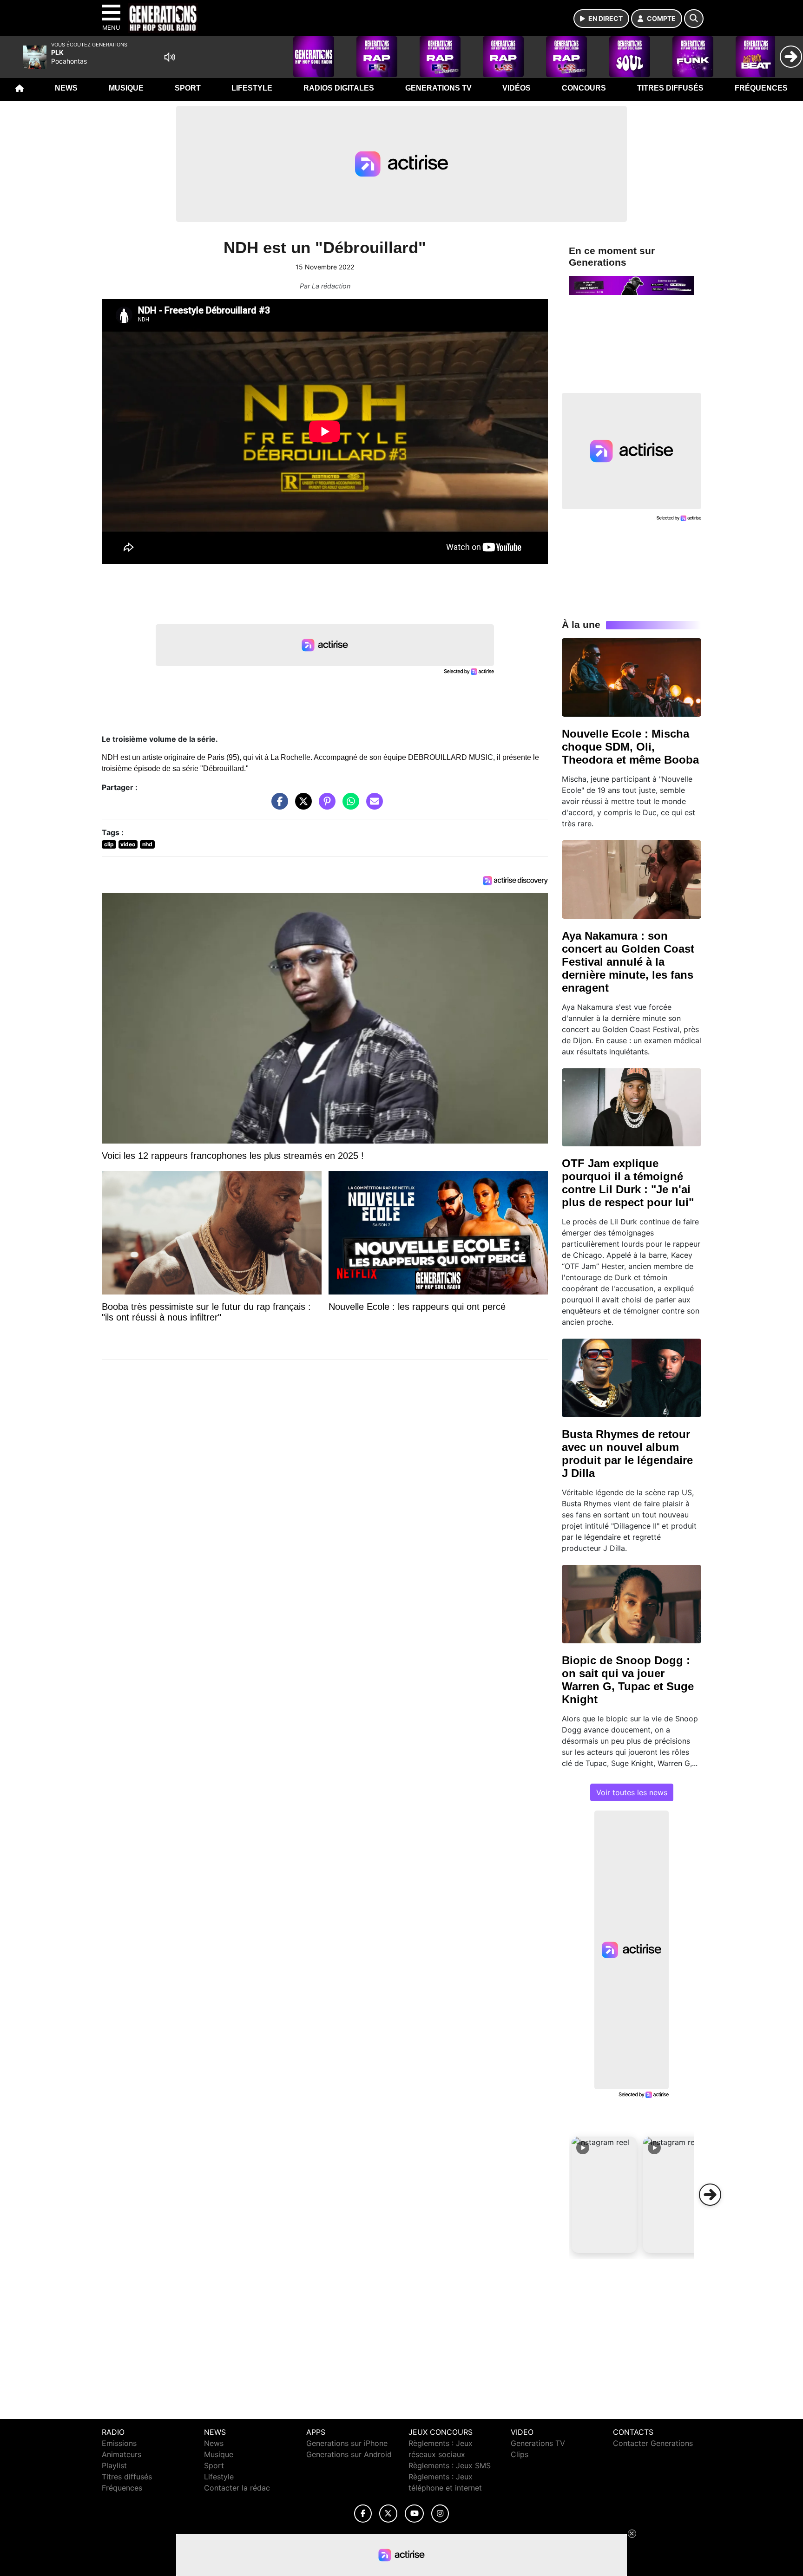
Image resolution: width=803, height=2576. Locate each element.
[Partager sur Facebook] (277, 806)
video (128, 844)
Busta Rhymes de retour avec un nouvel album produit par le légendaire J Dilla (627, 1454)
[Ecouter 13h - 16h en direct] (632, 285)
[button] (604, 2195)
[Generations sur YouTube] (414, 2514)
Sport (188, 88)
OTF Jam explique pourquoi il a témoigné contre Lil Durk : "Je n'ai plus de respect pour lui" (628, 1183)
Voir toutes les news (632, 1792)
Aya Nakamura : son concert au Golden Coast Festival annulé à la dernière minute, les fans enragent (628, 962)
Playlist (114, 2465)
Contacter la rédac (237, 2488)
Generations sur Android (349, 2454)
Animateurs (122, 2454)
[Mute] (170, 57)
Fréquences (761, 88)
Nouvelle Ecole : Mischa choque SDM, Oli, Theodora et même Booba (630, 747)
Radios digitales (339, 88)
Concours (584, 88)
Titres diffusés (670, 88)
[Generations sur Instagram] (440, 2514)
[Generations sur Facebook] (363, 2514)
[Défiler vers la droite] (710, 2195)
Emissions (119, 2443)
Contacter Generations (653, 2443)
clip (109, 844)
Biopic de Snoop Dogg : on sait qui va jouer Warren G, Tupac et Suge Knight (628, 1680)
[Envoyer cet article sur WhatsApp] (349, 806)
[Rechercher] (694, 19)
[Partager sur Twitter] (301, 806)
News (66, 88)
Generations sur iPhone (347, 2443)
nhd (147, 844)
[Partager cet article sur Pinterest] (325, 806)
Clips (520, 2454)
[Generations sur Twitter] (388, 2514)
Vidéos (517, 88)
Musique (126, 88)
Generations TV (438, 88)
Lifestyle (252, 88)
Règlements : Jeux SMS (450, 2465)
